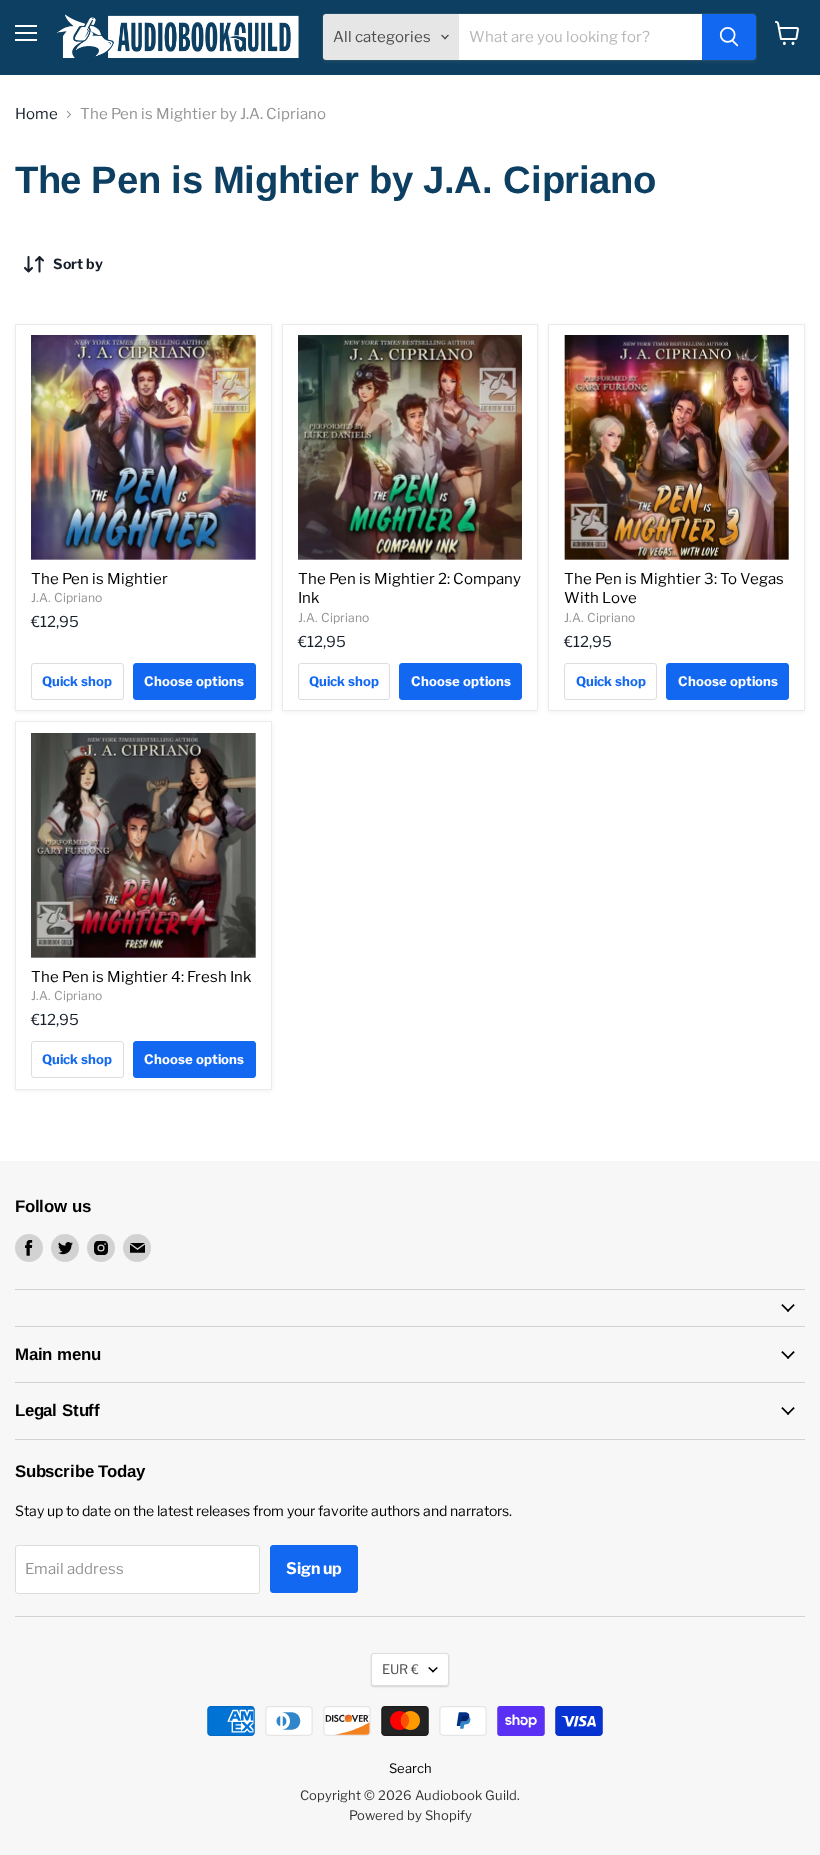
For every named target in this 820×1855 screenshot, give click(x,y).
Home (36, 114)
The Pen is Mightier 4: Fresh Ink (141, 977)
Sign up (314, 1568)
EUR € (400, 1669)
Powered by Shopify (410, 1815)
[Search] (729, 37)
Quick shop (77, 681)
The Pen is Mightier (99, 579)
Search (410, 1768)
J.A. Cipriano (66, 597)
